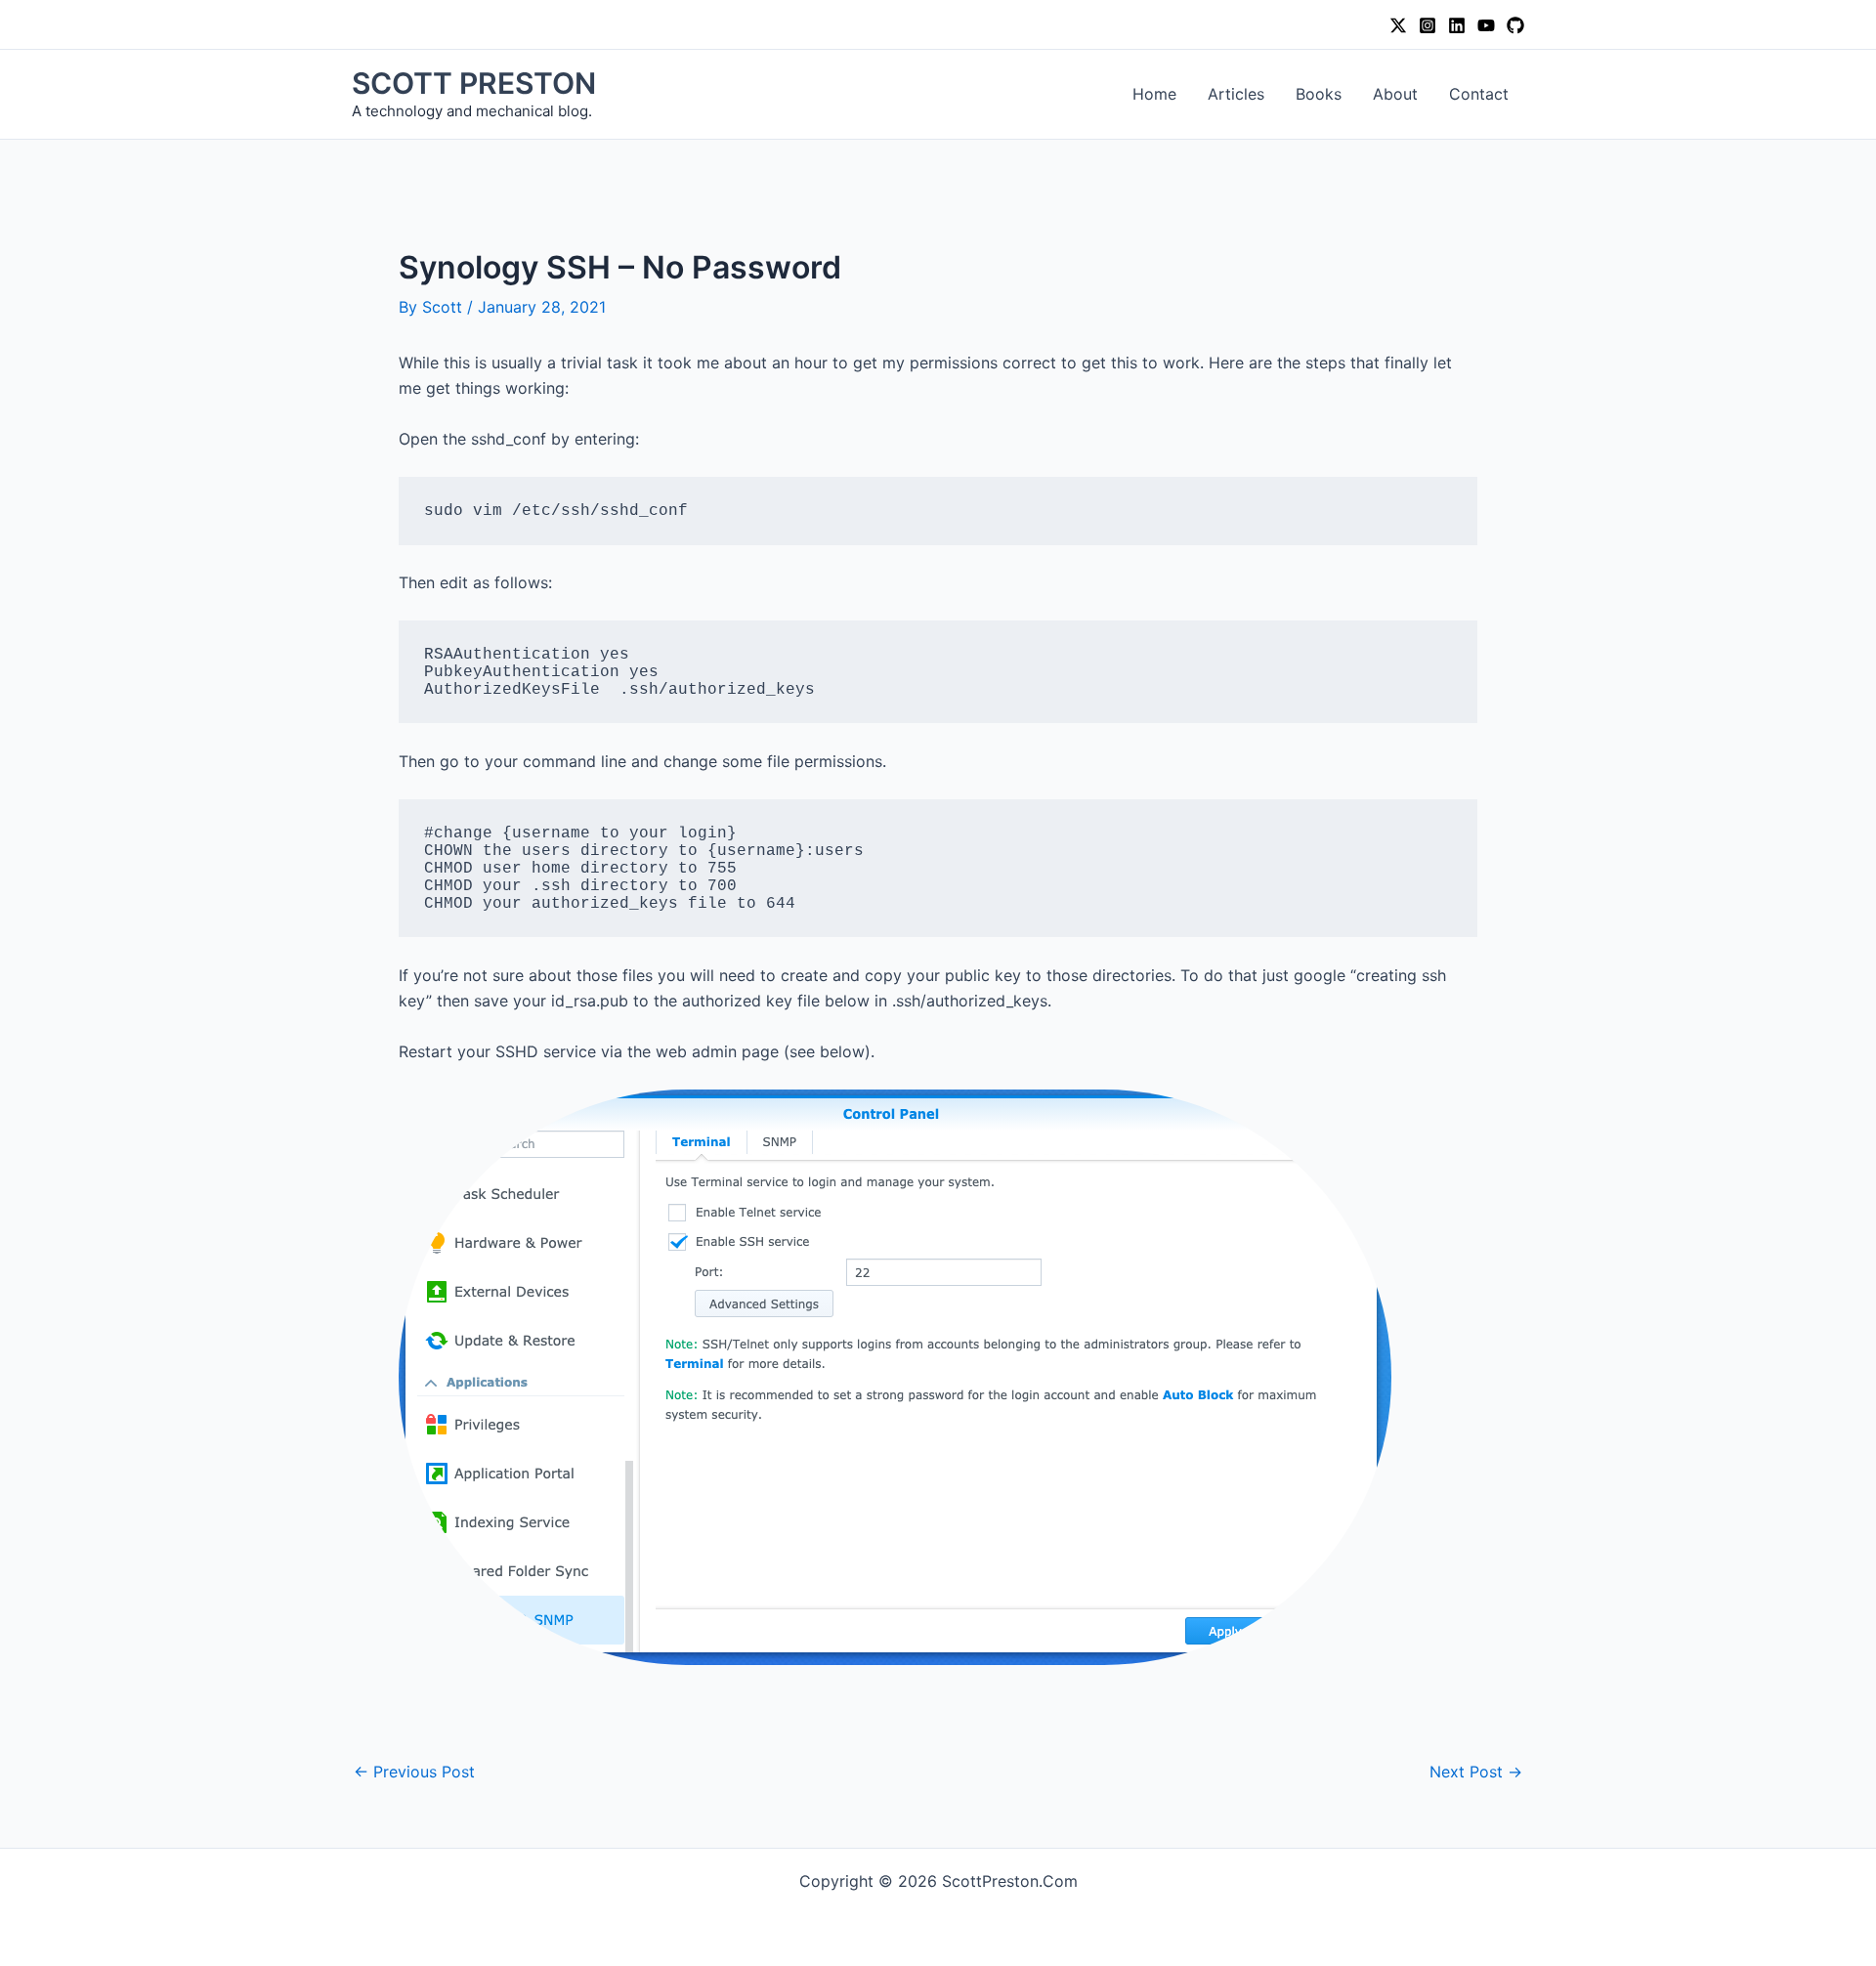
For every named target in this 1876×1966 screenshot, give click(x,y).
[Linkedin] (1457, 25)
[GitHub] (1515, 25)
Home (1154, 94)
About (1395, 94)
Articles (1236, 94)
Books (1319, 94)
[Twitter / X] (1398, 25)
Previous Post (414, 1772)
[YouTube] (1486, 25)
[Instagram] (1428, 25)
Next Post (1476, 1772)
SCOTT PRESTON (474, 83)
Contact (1479, 94)
